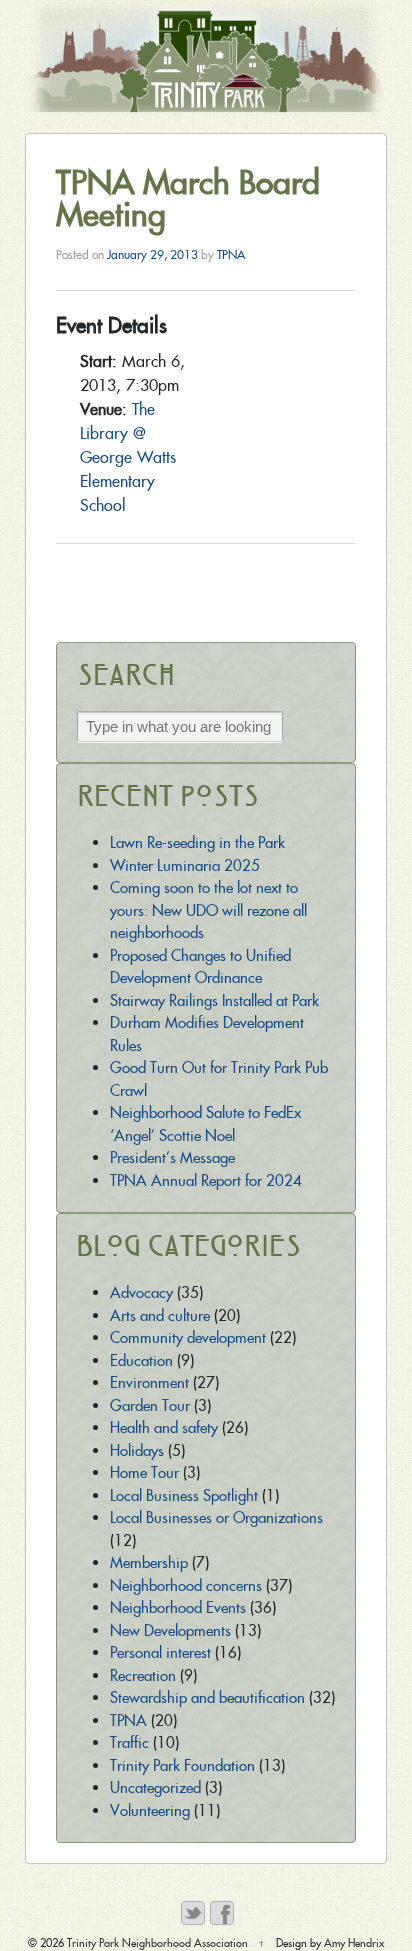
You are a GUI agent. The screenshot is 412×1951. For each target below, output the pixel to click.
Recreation (143, 1675)
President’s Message (172, 1157)
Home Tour (144, 1472)
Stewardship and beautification (207, 1697)
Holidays (137, 1450)
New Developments (170, 1630)
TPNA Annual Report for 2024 (206, 1180)
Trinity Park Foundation (182, 1765)
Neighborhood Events (178, 1607)
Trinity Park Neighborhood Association (157, 1943)
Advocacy (141, 1292)
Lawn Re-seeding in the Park (197, 842)
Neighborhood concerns (186, 1585)
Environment (149, 1382)
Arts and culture (160, 1315)
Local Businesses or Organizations (216, 1517)
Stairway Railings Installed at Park (214, 1000)
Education (141, 1360)
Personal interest (160, 1652)
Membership (149, 1562)
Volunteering (150, 1810)
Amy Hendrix (354, 1943)
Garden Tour (150, 1405)
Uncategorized (155, 1787)
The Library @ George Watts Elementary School (128, 457)
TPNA (231, 254)
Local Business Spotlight (184, 1495)
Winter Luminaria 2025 (185, 865)
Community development (188, 1337)
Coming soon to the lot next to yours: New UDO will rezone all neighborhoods (208, 910)
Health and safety (164, 1427)
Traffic (129, 1742)
